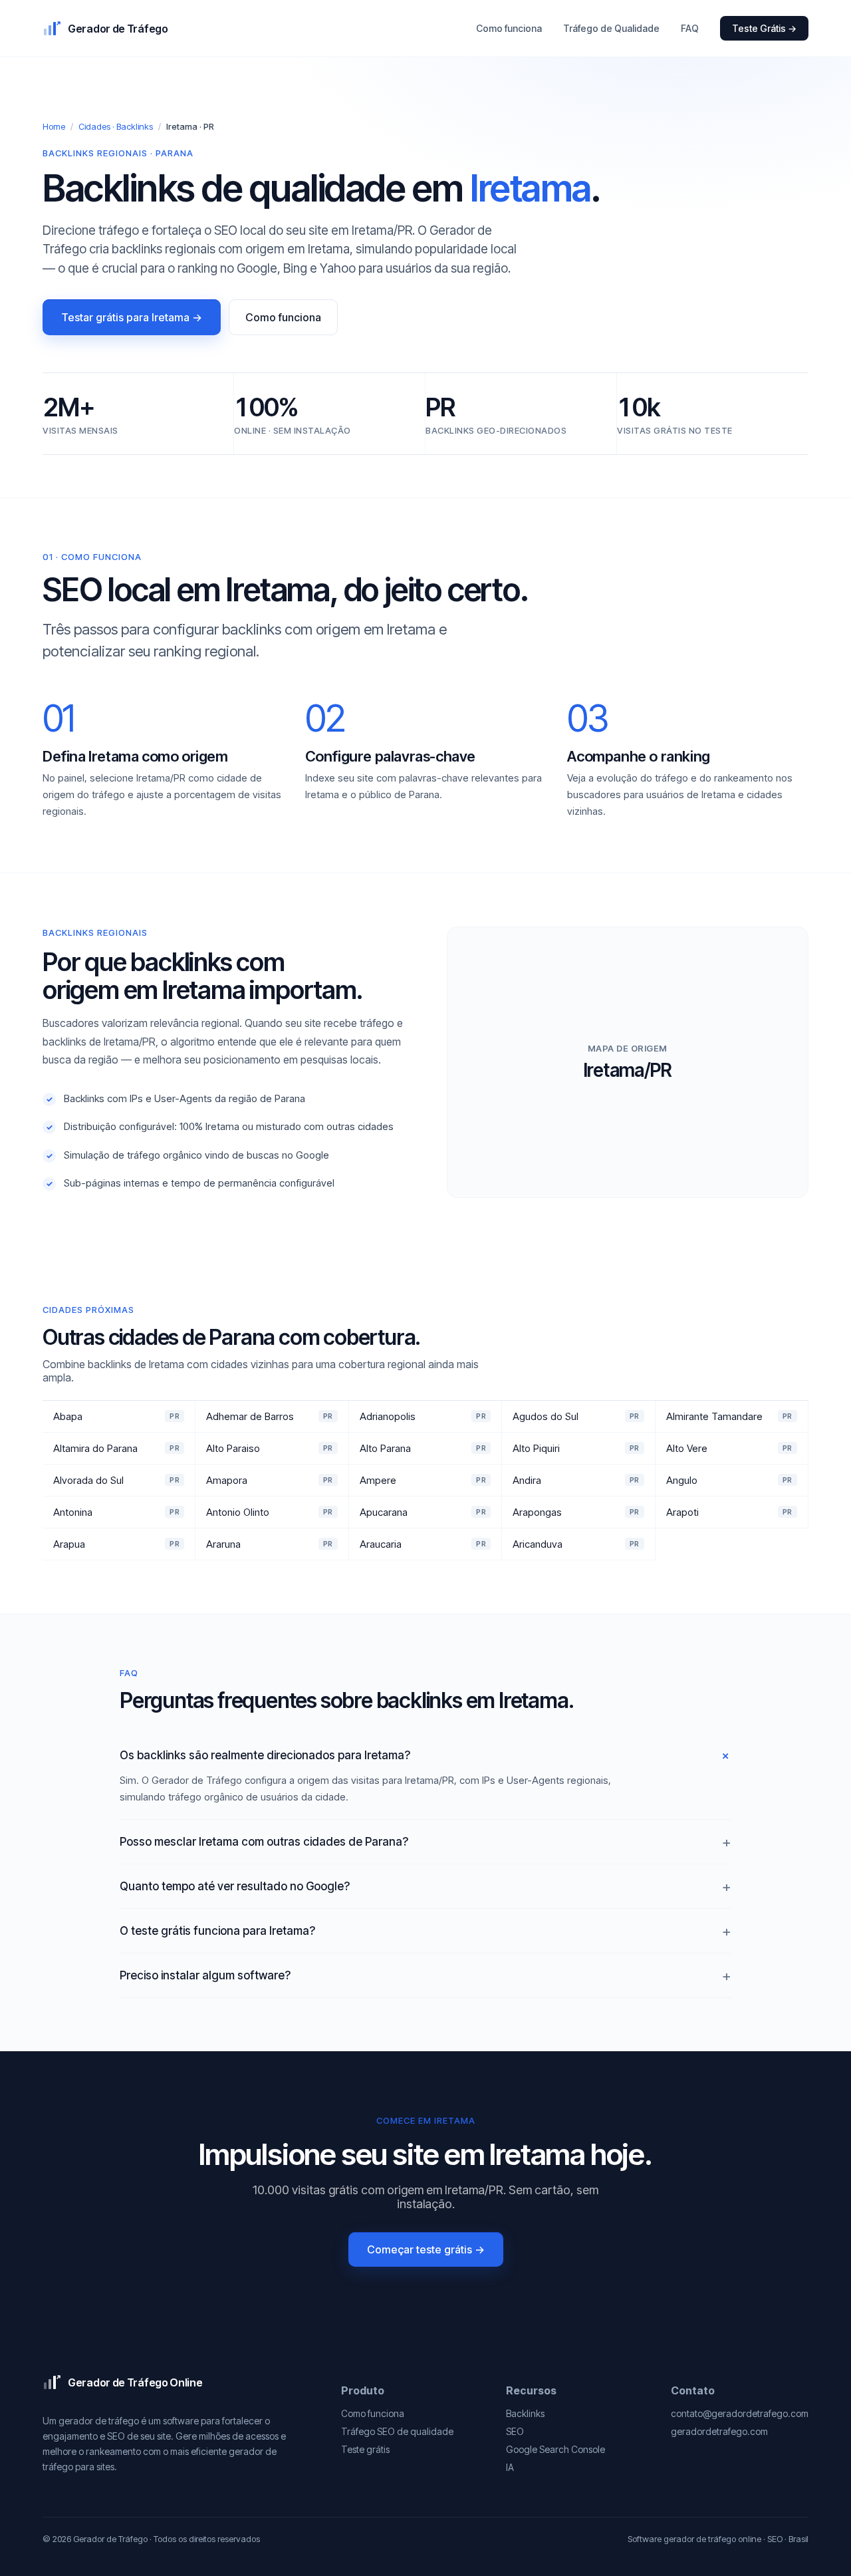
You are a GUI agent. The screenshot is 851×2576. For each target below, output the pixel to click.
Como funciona (509, 28)
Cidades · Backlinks (116, 126)
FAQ (690, 28)
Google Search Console (555, 2449)
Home (54, 126)
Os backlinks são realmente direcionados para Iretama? (265, 1755)
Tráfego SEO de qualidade (397, 2431)
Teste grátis (365, 2449)
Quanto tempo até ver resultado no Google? (235, 1886)
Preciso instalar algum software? (205, 1975)
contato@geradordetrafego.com (740, 2413)
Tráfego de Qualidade (611, 28)
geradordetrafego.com (719, 2431)
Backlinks (525, 2413)
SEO (515, 2431)
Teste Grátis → (764, 28)
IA (510, 2467)
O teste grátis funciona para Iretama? (217, 1931)
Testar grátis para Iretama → (132, 317)
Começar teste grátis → (426, 2249)
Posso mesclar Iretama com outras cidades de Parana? (264, 1842)
